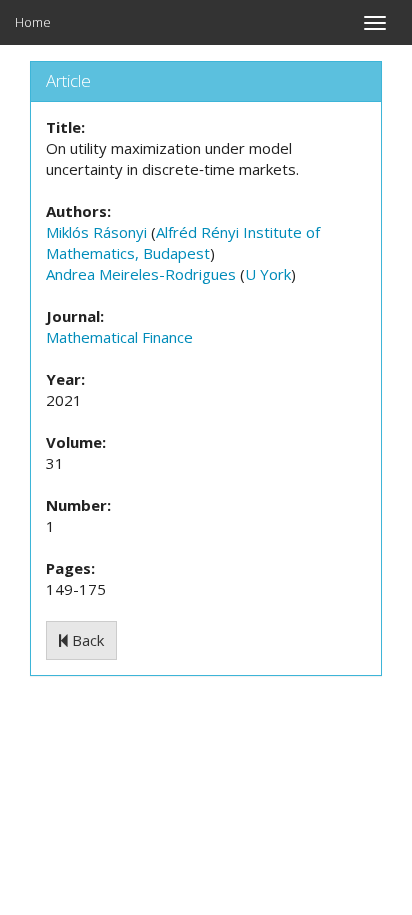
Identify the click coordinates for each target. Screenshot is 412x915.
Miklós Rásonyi (96, 232)
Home (33, 22)
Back (86, 640)
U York (268, 274)
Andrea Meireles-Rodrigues (141, 274)
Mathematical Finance (119, 337)
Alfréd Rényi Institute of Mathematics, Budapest (183, 242)
